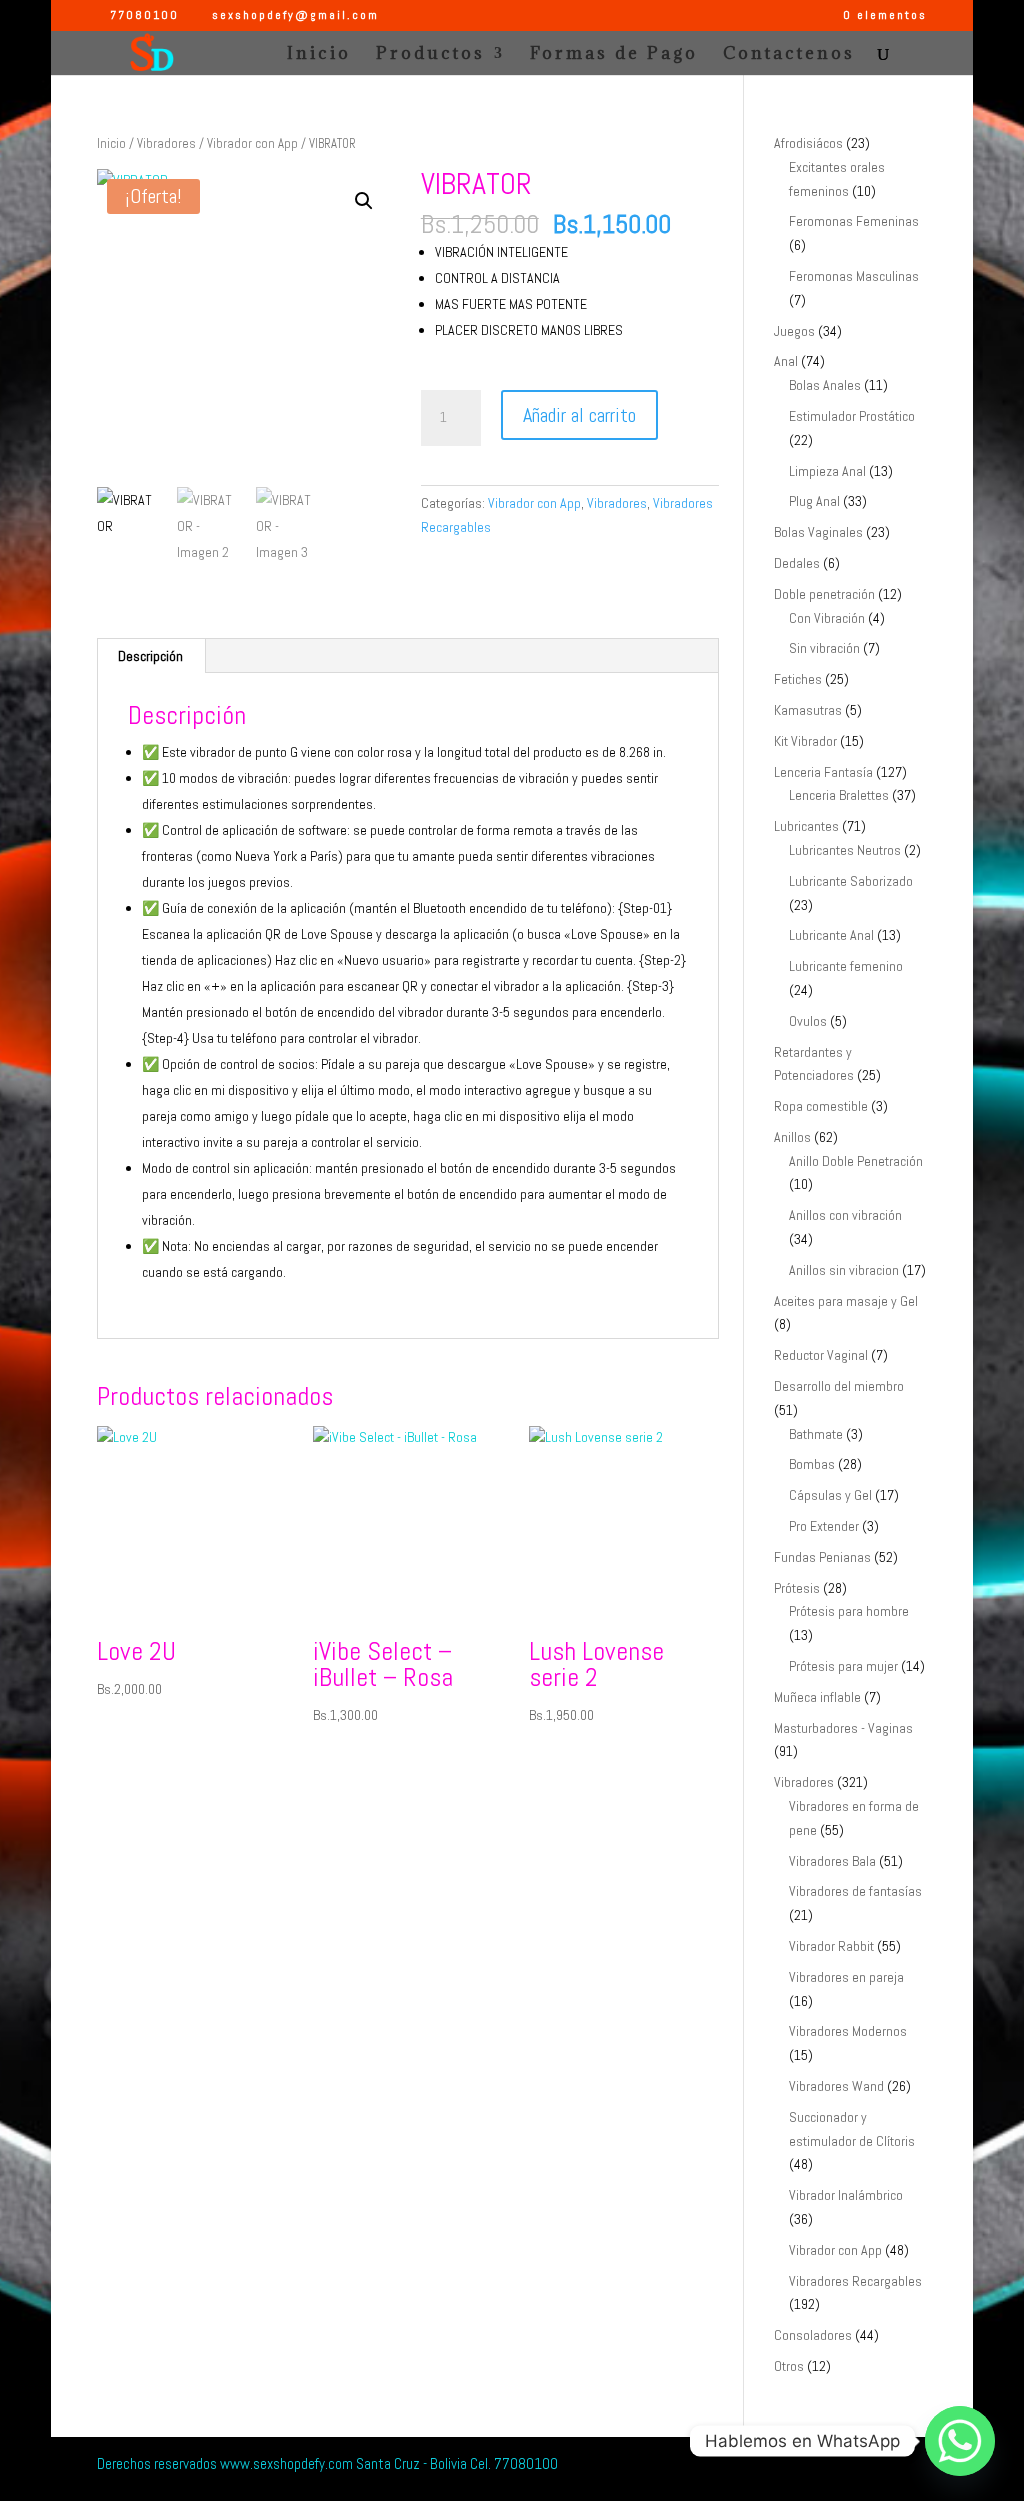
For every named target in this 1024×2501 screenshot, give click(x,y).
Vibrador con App (252, 143)
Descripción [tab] (150, 656)
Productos (430, 55)
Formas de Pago (614, 55)
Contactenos (789, 55)
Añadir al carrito (579, 415)
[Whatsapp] (960, 2441)
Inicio (319, 55)
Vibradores (166, 143)
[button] (364, 201)
